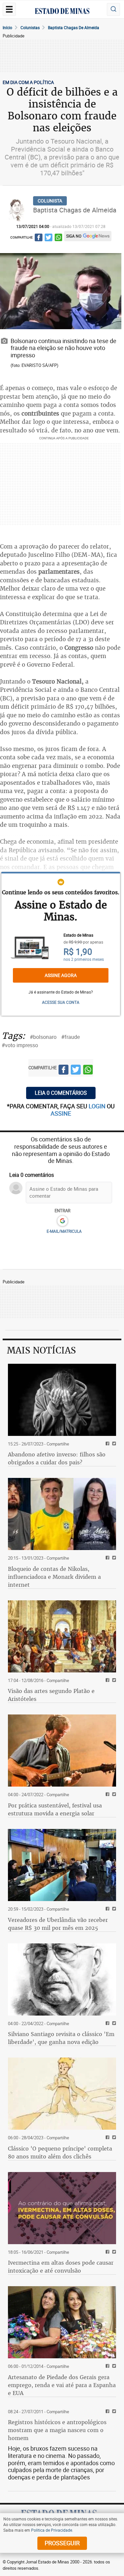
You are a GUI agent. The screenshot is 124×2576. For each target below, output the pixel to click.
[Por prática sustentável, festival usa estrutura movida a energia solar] (62, 1751)
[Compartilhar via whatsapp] (58, 238)
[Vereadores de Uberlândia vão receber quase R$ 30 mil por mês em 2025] (62, 1865)
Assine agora (61, 975)
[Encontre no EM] (113, 9)
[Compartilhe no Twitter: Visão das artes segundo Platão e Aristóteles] (113, 1681)
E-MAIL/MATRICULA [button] (64, 1231)
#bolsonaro (43, 1037)
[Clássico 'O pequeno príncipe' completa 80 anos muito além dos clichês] (62, 2094)
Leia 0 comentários (61, 1093)
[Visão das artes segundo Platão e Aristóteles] (62, 1636)
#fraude (70, 1037)
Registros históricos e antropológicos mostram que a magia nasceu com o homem (57, 2430)
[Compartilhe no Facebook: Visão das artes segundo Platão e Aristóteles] (107, 1681)
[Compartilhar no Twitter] (48, 238)
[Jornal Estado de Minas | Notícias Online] (62, 12)
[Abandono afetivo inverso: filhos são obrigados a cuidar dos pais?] (62, 1400)
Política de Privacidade (52, 2530)
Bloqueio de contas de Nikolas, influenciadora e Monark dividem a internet (54, 1577)
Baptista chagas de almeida (74, 27)
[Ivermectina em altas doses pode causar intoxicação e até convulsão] (62, 2208)
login (98, 1106)
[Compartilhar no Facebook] (39, 238)
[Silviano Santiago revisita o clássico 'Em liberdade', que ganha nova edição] (62, 1979)
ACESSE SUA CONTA (61, 1002)
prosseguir (62, 2543)
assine (61, 1113)
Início (7, 27)
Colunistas (30, 27)
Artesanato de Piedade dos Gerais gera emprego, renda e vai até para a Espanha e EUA (62, 2385)
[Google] (62, 1221)
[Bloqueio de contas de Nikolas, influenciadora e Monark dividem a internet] (62, 1514)
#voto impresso (20, 1045)
